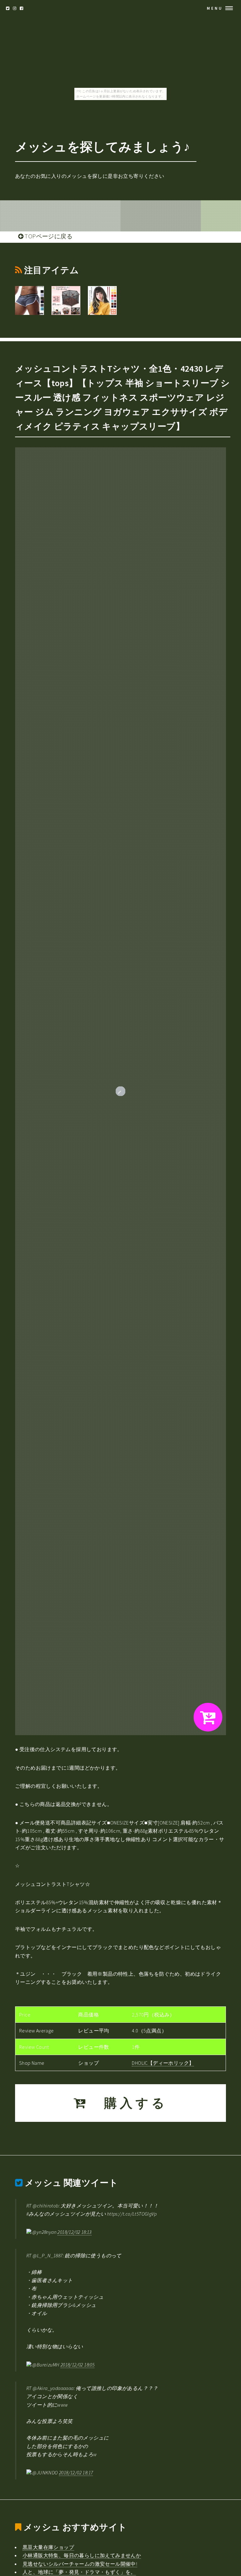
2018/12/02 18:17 (76, 2472)
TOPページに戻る (48, 236)
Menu (215, 8)
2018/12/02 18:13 (74, 2232)
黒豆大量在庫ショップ (48, 2547)
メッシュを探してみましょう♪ (103, 147)
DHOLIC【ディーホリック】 (163, 2063)
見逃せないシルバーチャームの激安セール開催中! (80, 2564)
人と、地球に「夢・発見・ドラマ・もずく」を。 (79, 2572)
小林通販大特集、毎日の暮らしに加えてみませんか (82, 2555)
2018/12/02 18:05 (78, 2365)
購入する (128, 2103)
